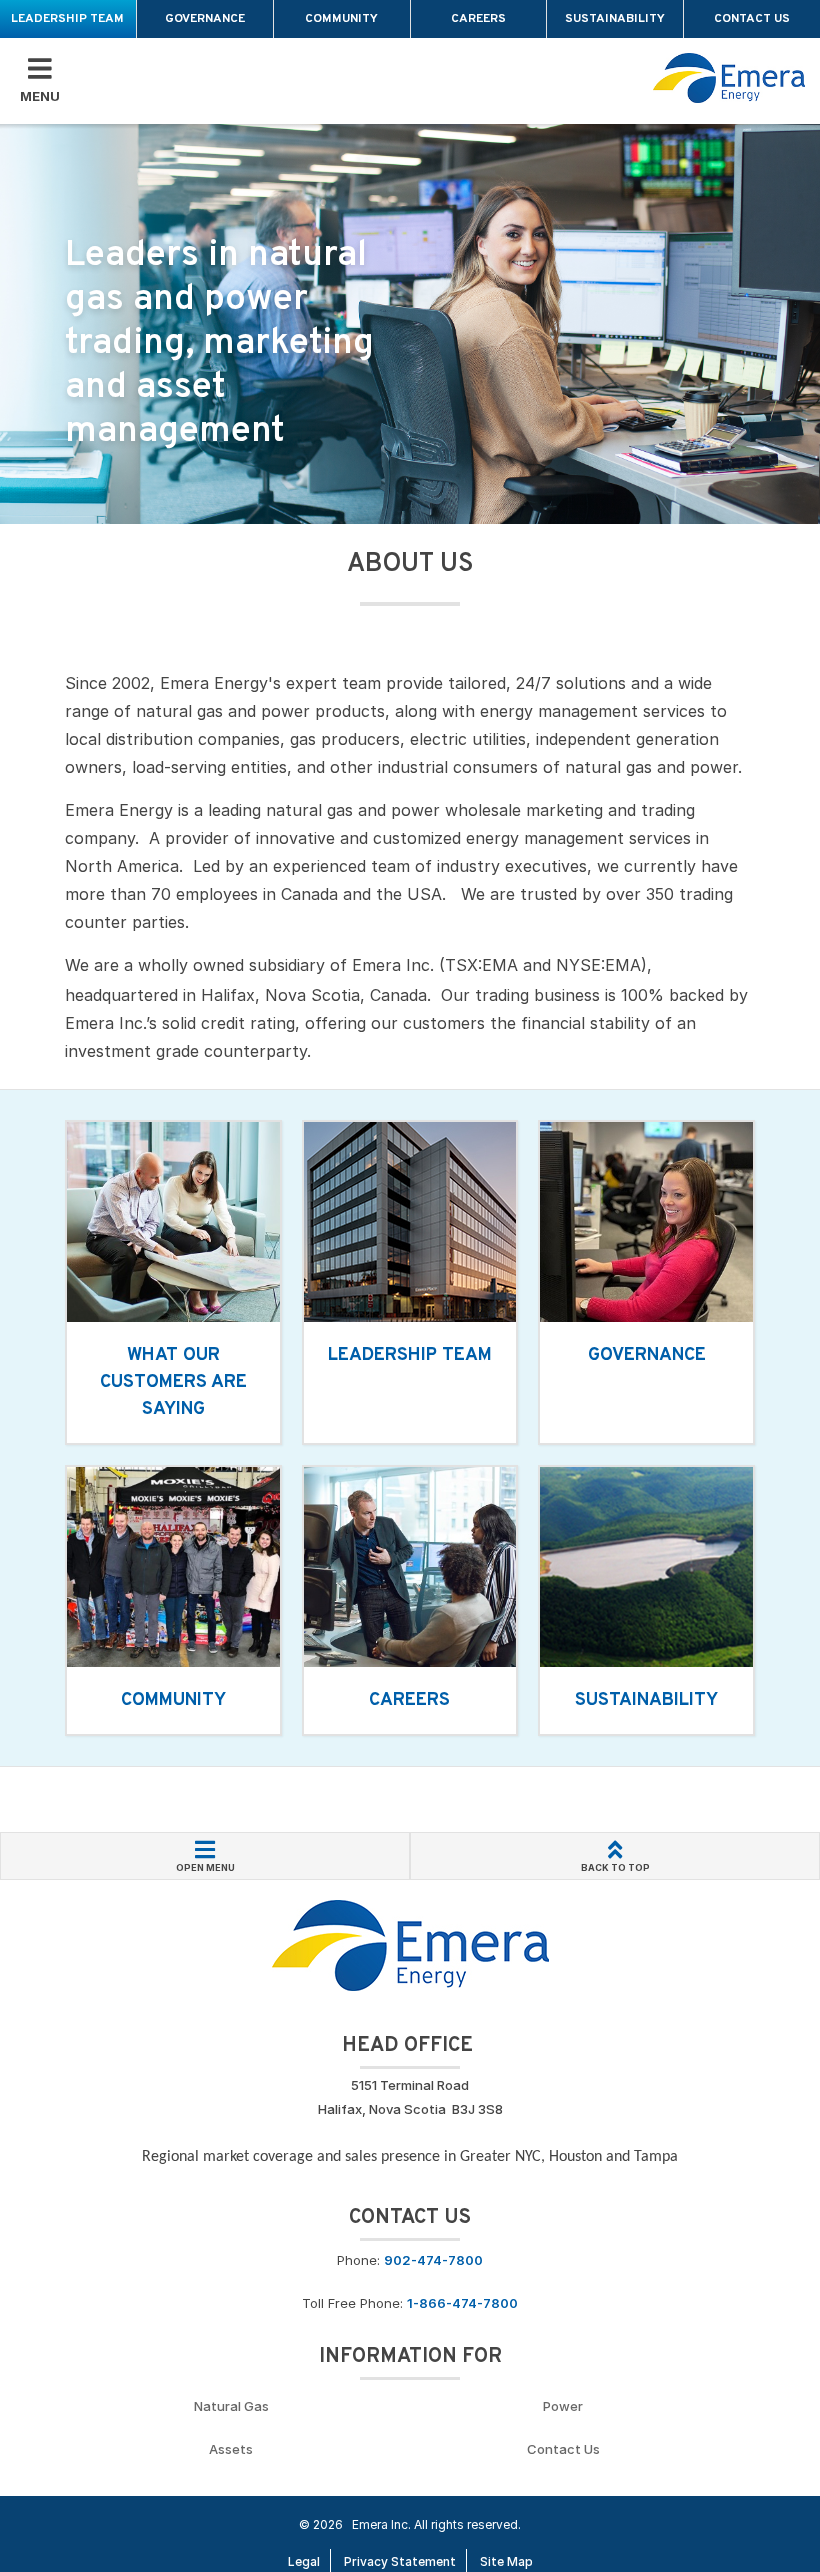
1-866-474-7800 (462, 2303)
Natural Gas (231, 2406)
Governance (205, 19)
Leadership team (67, 19)
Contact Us (752, 19)
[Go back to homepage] (729, 78)
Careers (478, 19)
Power (563, 2406)
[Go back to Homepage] (410, 1944)
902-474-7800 (433, 2260)
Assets (231, 2449)
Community (341, 19)
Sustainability (615, 19)
